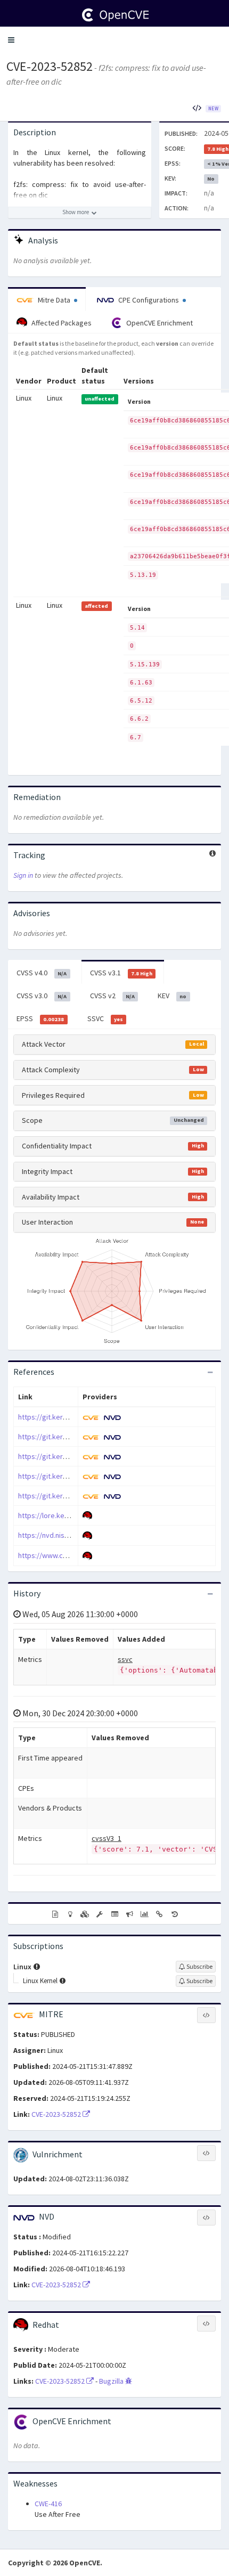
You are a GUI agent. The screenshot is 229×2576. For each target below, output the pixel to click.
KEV (172, 996)
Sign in (23, 875)
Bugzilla (112, 2381)
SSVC (105, 1018)
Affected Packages (61, 323)
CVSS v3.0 (42, 996)
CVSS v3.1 (121, 973)
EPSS (40, 1018)
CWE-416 (48, 2504)
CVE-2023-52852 (50, 66)
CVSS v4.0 (42, 973)
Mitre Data (54, 300)
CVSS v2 (112, 996)
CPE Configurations (149, 300)
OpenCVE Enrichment (159, 323)
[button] (11, 40)
